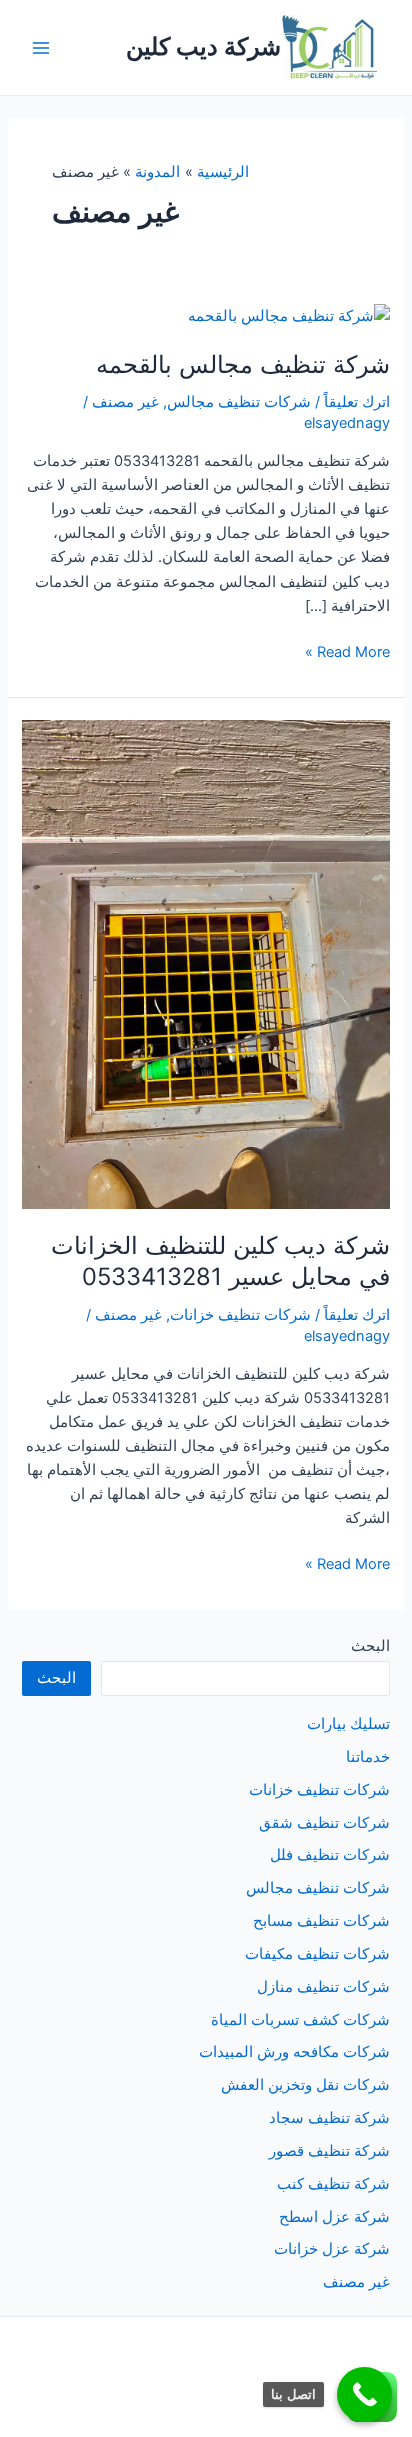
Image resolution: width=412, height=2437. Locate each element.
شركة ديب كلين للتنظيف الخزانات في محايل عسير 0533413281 (220, 1261)
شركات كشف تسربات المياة (300, 2020)
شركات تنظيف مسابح (321, 1921)
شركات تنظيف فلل (330, 1855)
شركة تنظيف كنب (333, 2184)
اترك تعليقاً (357, 402)
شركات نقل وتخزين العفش (305, 2085)
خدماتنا (368, 1757)
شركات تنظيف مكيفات (317, 1954)
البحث (370, 1646)
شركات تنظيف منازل (323, 1987)
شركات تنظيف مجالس (239, 402)
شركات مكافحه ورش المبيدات (294, 2052)
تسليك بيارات (348, 1724)
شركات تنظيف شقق (324, 1823)
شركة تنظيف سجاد (329, 2118)
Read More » (347, 653)
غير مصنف (125, 402)
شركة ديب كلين (203, 46)
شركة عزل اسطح (334, 2217)
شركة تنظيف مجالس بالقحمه (243, 364)
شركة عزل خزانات (332, 2249)
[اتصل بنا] (364, 2394)
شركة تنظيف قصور (329, 2151)
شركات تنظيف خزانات (240, 1315)
